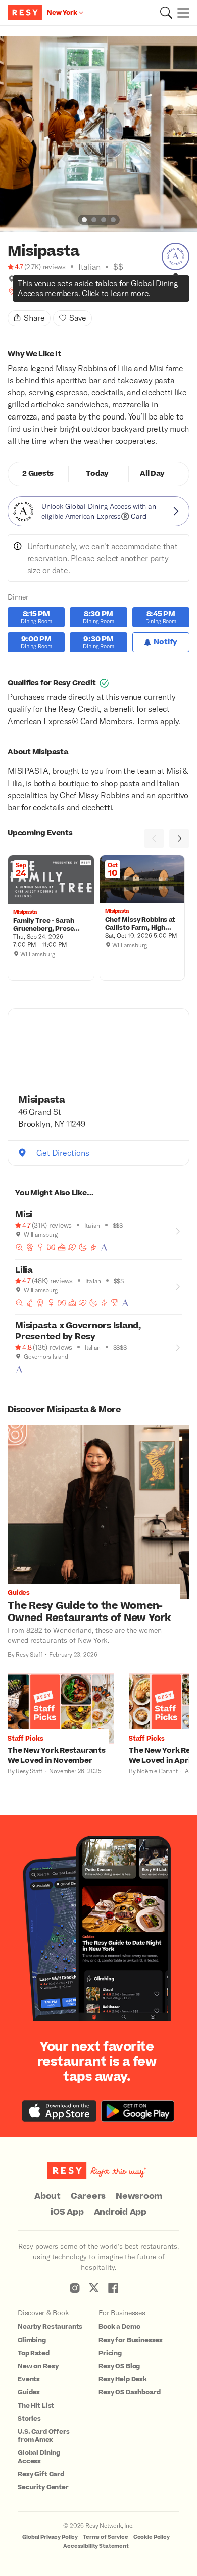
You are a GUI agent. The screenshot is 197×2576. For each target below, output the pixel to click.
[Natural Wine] (30, 1303)
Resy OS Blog (119, 2366)
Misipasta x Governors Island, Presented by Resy (78, 1331)
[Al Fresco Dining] (43, 291)
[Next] (179, 838)
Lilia (24, 1270)
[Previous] (154, 838)
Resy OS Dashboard (129, 2392)
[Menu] (181, 13)
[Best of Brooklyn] (12, 291)
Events (29, 2379)
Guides (29, 2392)
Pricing (110, 2353)
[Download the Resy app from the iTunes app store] (59, 2111)
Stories (29, 2419)
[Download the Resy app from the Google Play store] (138, 2111)
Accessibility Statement (96, 2546)
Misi (24, 1215)
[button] (166, 13)
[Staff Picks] (22, 291)
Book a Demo (119, 2327)
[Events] (75, 291)
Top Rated (34, 2353)
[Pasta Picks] (54, 291)
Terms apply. (158, 721)
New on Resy (38, 2366)
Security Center (43, 2487)
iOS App (67, 2212)
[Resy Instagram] (75, 2288)
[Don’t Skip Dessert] (62, 1247)
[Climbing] (65, 291)
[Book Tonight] (83, 1247)
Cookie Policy (152, 2537)
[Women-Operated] (33, 291)
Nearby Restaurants (50, 2327)
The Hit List (36, 2406)
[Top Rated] (115, 1303)
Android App (120, 2212)
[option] (98, 134)
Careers (88, 2196)
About (47, 2196)
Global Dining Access (39, 2457)
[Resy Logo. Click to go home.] (26, 13)
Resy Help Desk (123, 2379)
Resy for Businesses (131, 2340)
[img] (12, 279)
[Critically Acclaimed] (30, 1247)
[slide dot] (84, 220)
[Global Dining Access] (176, 256)
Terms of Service (106, 2537)
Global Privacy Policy (50, 2537)
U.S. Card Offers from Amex (44, 2436)
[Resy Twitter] (94, 2288)
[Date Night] (72, 1247)
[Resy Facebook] (113, 2288)
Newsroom (139, 2196)
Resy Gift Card (41, 2474)
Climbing (32, 2340)
